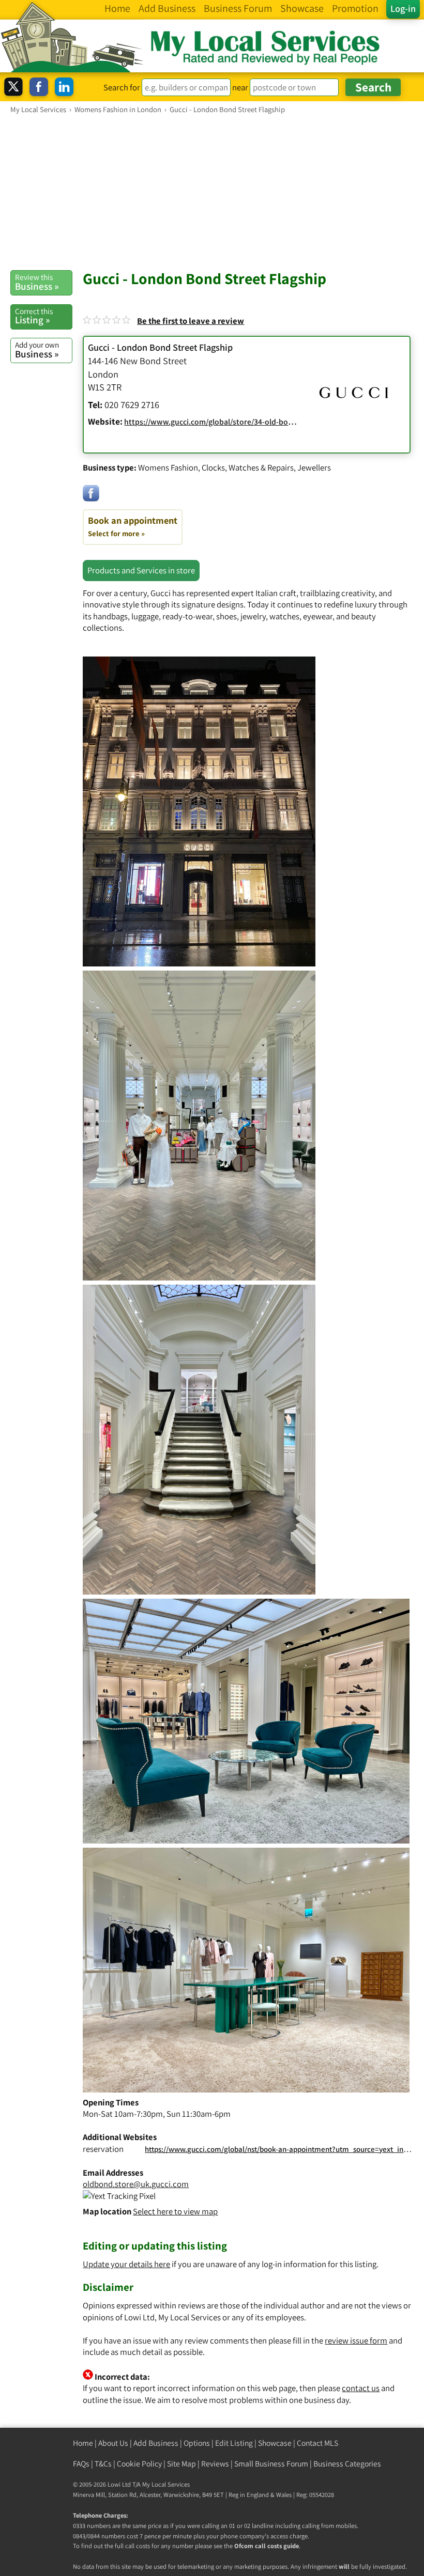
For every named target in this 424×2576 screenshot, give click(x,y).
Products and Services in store (141, 570)
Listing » (34, 316)
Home (83, 2443)
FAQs (81, 2464)
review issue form (356, 2340)
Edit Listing (234, 2443)
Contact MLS (317, 2443)
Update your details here (126, 2264)
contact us (361, 2388)
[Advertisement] (212, 192)
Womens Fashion (168, 467)
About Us (113, 2443)
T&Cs (103, 2464)
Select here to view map (175, 2211)
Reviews (215, 2464)
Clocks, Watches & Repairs (248, 467)
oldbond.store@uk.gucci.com (136, 2184)
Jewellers (314, 467)
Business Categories (347, 2464)
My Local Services (166, 2484)
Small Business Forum (271, 2464)
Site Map (181, 2464)
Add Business (156, 2443)
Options (197, 2443)
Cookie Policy (139, 2464)
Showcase (275, 2443)
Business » (37, 282)
